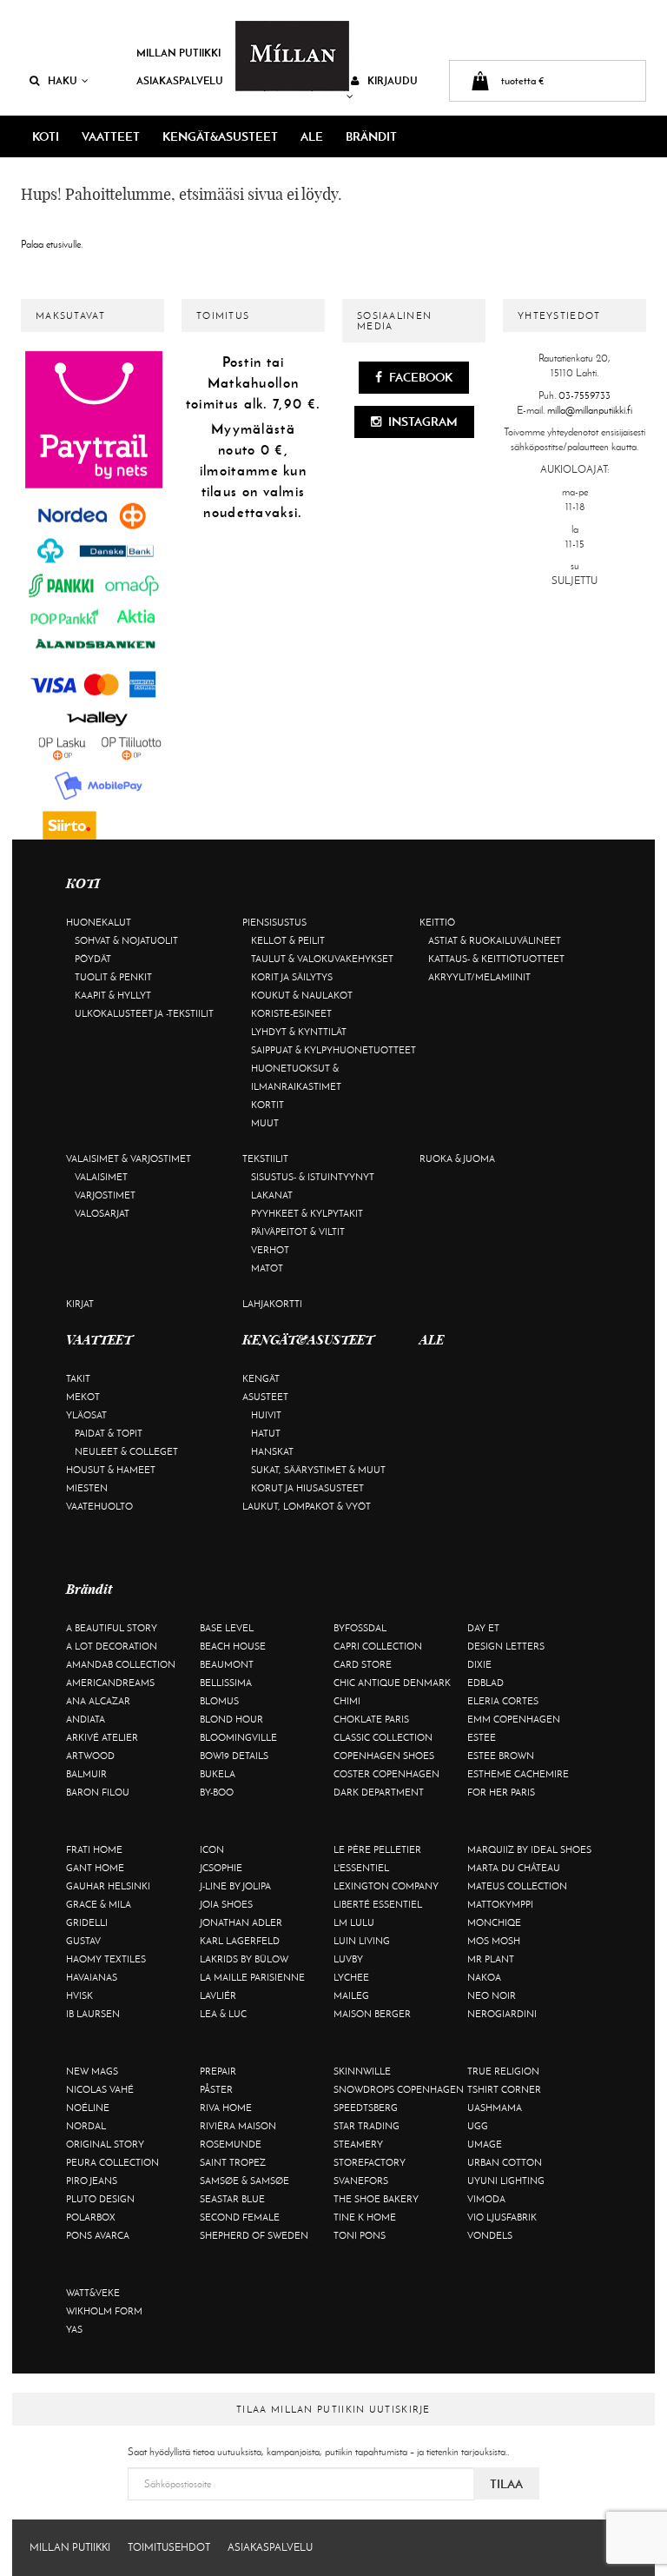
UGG (478, 2126)
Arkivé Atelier (102, 1737)
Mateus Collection (517, 1886)
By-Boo (217, 1792)
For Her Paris (501, 1792)
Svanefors (361, 2181)
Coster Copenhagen (386, 1774)
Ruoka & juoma (457, 1159)
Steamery (358, 2144)
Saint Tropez (233, 2162)
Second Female (240, 2217)
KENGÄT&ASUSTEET (220, 136)
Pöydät (93, 959)
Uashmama (495, 2108)
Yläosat (86, 1415)
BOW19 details (234, 1756)
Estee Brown (501, 1756)
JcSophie (221, 1868)
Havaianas (92, 1977)
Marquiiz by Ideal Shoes (529, 1849)
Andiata (86, 1719)
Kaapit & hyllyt (113, 995)
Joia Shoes (226, 1904)
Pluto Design (100, 2199)
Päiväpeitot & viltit (298, 1232)
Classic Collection (383, 1737)
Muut (265, 1123)
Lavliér (218, 1995)
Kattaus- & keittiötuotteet (496, 959)
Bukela (218, 1774)
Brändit (371, 136)
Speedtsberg (366, 2108)
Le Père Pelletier (377, 1849)
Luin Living (362, 1941)
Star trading (367, 2126)
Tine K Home (365, 2217)
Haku (63, 80)
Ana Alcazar (98, 1701)
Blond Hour (231, 1719)
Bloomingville (238, 1737)
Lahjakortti (272, 1304)
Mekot (83, 1397)
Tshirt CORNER (504, 2089)
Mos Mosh (494, 1941)
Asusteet (265, 1397)
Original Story (105, 2144)
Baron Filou (98, 1792)
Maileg (351, 1995)
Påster (216, 2089)
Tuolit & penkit (113, 977)
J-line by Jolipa (235, 1886)
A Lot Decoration (112, 1646)
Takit (78, 1378)
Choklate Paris (371, 1719)
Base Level (227, 1628)
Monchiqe (494, 1922)
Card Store (363, 1664)
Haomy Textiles (106, 1959)
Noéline (88, 2108)
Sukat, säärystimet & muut (318, 1470)
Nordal (86, 2126)
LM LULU (354, 1922)
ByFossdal (360, 1628)
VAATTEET (111, 136)
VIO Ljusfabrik (502, 2217)
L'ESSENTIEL (361, 1868)
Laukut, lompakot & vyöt (307, 1506)
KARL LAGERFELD (240, 1941)
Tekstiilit (265, 1159)
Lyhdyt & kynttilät (299, 1032)
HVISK (79, 1995)
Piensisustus (274, 922)
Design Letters (506, 1646)
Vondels (490, 2235)
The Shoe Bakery (376, 2199)
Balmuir (86, 1774)
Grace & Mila (99, 1904)
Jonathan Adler (241, 1922)
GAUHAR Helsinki (108, 1886)
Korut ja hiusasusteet (307, 1488)
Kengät (261, 1378)
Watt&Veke (93, 2293)
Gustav (83, 1941)
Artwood (90, 1756)
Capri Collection (378, 1646)
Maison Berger (372, 2014)
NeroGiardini (502, 2014)
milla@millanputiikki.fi (590, 410)
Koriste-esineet (291, 1013)
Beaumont (227, 1664)
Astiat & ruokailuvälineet (495, 940)
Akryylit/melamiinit (479, 977)
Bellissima (226, 1683)
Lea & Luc (223, 2014)
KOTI (46, 136)
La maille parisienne (252, 1977)
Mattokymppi (500, 1904)
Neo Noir (492, 1995)
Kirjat (80, 1304)
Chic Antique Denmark (392, 1683)
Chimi (347, 1701)
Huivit (266, 1415)
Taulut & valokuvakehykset (322, 959)
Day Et (483, 1628)
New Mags (92, 2071)
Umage (485, 2144)
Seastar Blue (232, 2199)
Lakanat (272, 1195)
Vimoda (486, 2199)
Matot (267, 1268)
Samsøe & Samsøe (244, 2181)
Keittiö (437, 922)
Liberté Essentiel (378, 1904)
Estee (482, 1737)
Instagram (422, 422)
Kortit (267, 1105)
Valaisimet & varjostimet (129, 1159)
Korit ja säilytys (292, 977)
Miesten (87, 1488)
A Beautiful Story (112, 1628)
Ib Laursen (93, 2014)
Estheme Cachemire (518, 1774)
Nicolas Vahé (100, 2089)
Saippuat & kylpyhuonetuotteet (333, 1050)
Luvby (348, 1959)
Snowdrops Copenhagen (399, 2089)
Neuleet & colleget (126, 1451)
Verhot (270, 1250)
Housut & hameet (111, 1470)
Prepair (218, 2071)
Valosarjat (102, 1213)
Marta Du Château (514, 1868)
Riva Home (226, 2108)
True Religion (503, 2071)
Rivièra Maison (238, 2126)
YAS (74, 2329)
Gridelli (87, 1922)
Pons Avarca (98, 2235)
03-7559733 (584, 395)
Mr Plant (491, 1959)
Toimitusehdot (169, 2547)
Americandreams (110, 1683)
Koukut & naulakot (302, 995)
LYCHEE (351, 1977)
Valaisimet (101, 1177)
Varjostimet (105, 1195)
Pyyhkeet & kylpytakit (307, 1213)
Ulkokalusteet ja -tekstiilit (144, 1013)
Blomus (219, 1701)
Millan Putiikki (178, 53)
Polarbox (91, 2217)
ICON (212, 1849)
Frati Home (94, 1849)
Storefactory (370, 2162)
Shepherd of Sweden (254, 2235)
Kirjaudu (393, 80)
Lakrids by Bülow (244, 1959)
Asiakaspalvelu (180, 80)
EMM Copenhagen (514, 1719)
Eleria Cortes (503, 1701)
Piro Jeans (92, 2181)
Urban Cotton (505, 2162)
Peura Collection (112, 2162)
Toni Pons (360, 2235)
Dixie (479, 1664)
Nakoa (484, 1977)
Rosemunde (231, 2144)
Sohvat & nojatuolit (126, 940)
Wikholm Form (104, 2311)
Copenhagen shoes (384, 1756)
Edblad (485, 1683)
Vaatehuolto (99, 1506)
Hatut (266, 1433)
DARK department (379, 1792)
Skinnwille (362, 2071)
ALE (312, 136)
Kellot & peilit (288, 940)
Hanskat (272, 1451)
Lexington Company (386, 1886)
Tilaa (506, 2484)
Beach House (233, 1646)
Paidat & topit (109, 1433)
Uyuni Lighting (506, 2181)
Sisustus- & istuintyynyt (313, 1177)
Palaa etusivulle (51, 244)
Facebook (419, 377)
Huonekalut (99, 922)
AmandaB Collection (121, 1664)
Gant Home (95, 1868)
